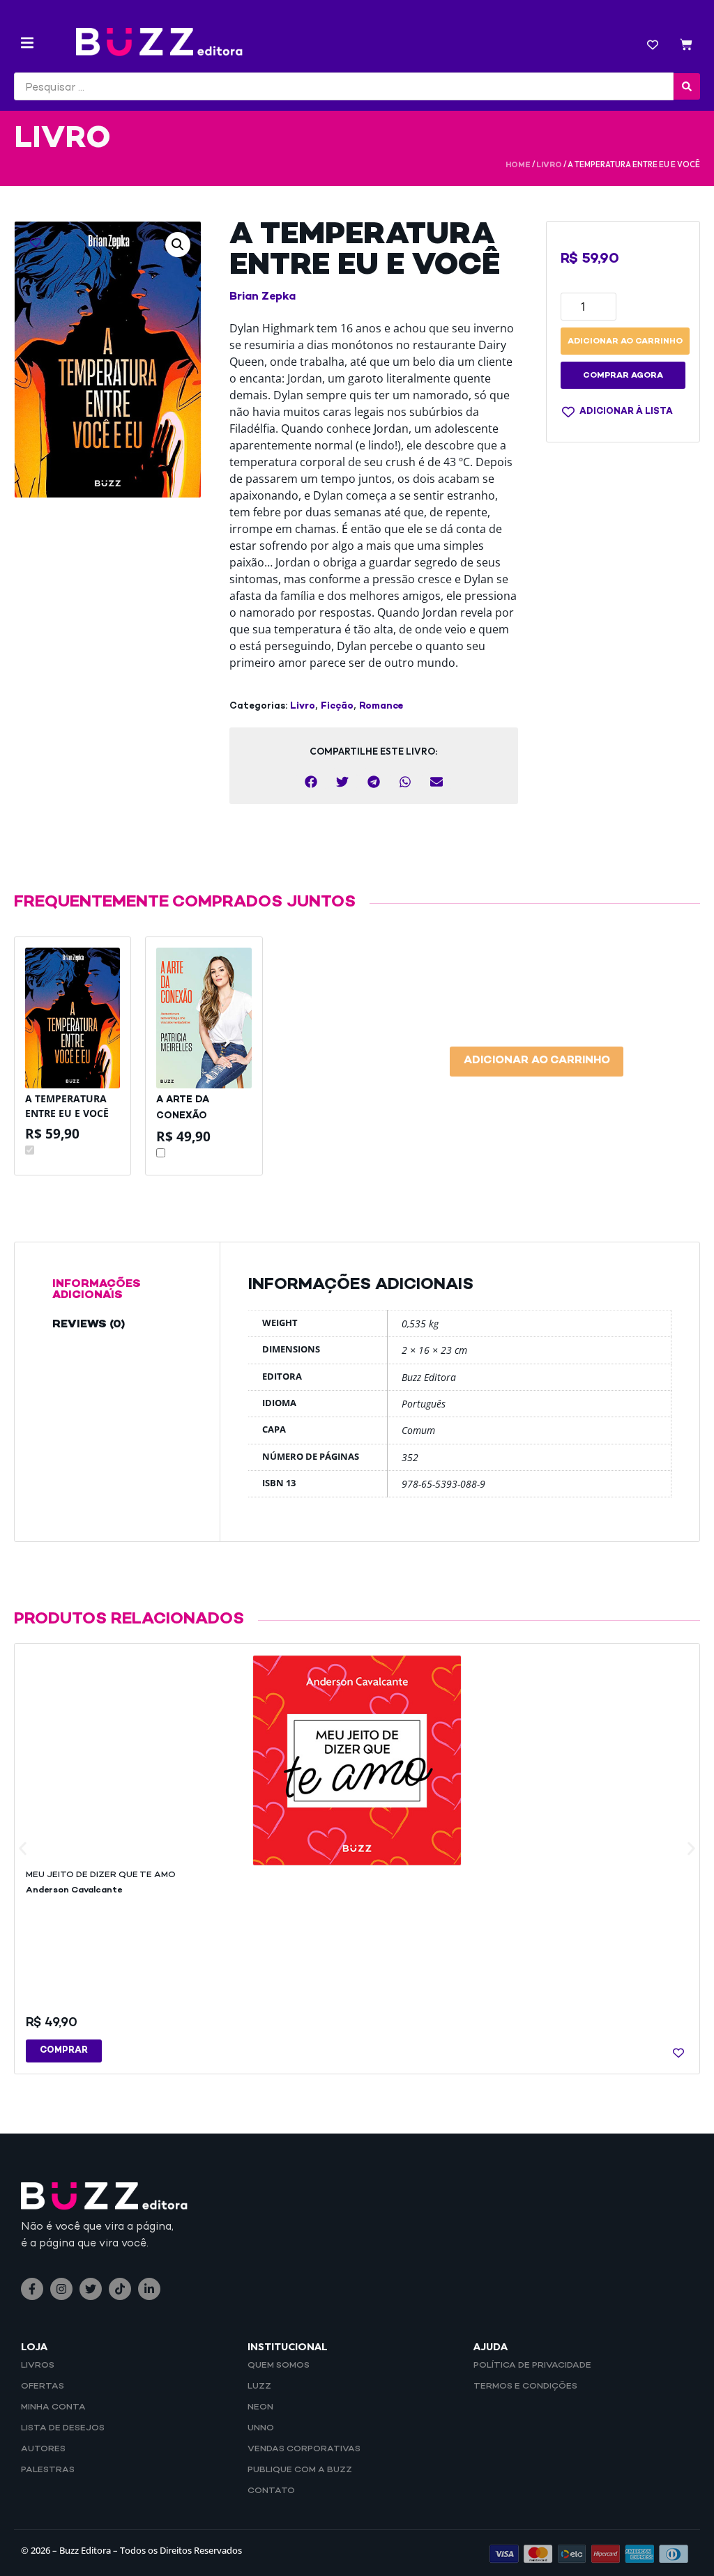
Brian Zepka (263, 297)
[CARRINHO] (686, 46)
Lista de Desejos (63, 2428)
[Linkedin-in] (149, 2289)
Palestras (48, 2470)
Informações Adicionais (97, 1290)
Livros (38, 2366)
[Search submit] (687, 86)
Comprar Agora (623, 376)
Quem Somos (279, 2366)
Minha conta (53, 2407)
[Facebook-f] (32, 2289)
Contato (271, 2491)
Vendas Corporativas (304, 2449)
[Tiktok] (120, 2289)
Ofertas (43, 2386)
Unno (261, 2428)
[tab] (117, 1290)
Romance (381, 707)
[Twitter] (91, 2289)
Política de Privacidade (532, 2366)
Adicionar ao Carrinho (537, 1061)
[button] (27, 43)
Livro (549, 165)
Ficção (337, 707)
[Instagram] (61, 2289)
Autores (43, 2449)
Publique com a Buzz (300, 2470)
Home (518, 165)
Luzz (259, 2386)
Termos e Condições (525, 2386)
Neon (260, 2407)
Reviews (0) (89, 1325)
